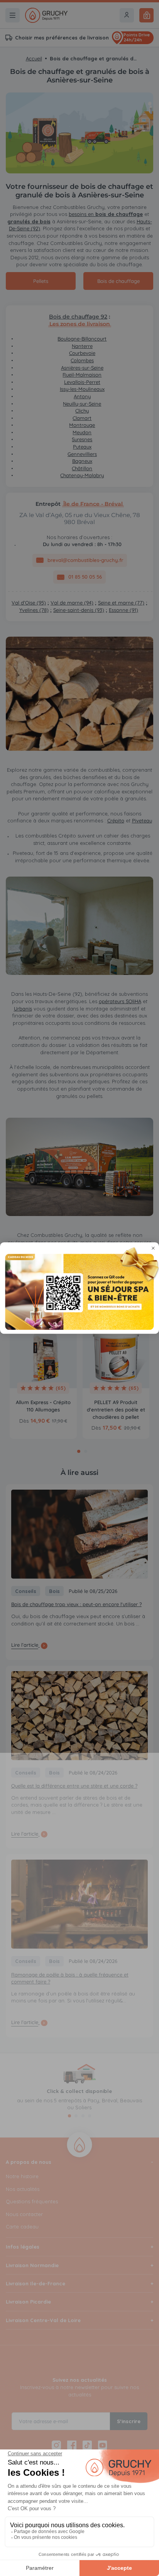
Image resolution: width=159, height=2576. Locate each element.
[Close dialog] (153, 1248)
